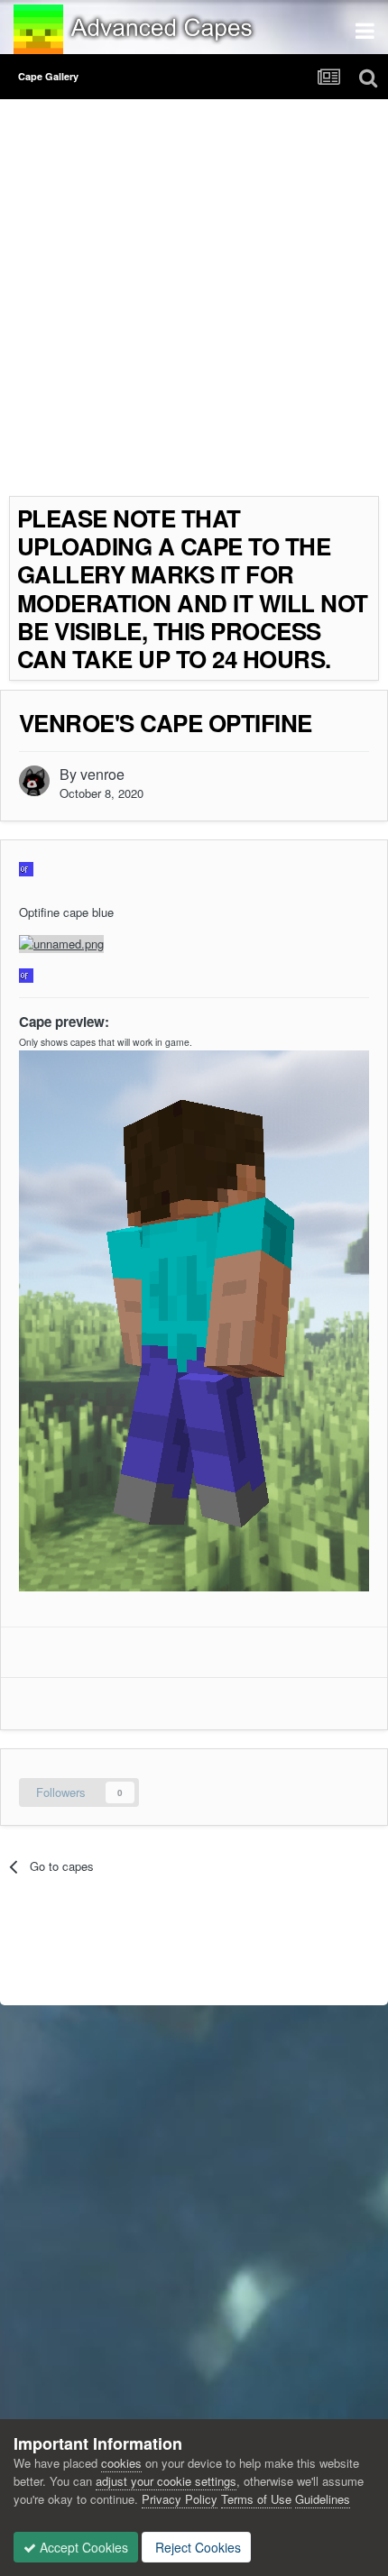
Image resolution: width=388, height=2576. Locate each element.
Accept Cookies (82, 2547)
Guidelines (323, 2499)
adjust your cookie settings (166, 2481)
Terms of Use (256, 2499)
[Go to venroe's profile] (34, 781)
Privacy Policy (180, 2499)
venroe (102, 774)
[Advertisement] (194, 302)
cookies (121, 2463)
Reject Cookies (196, 2547)
